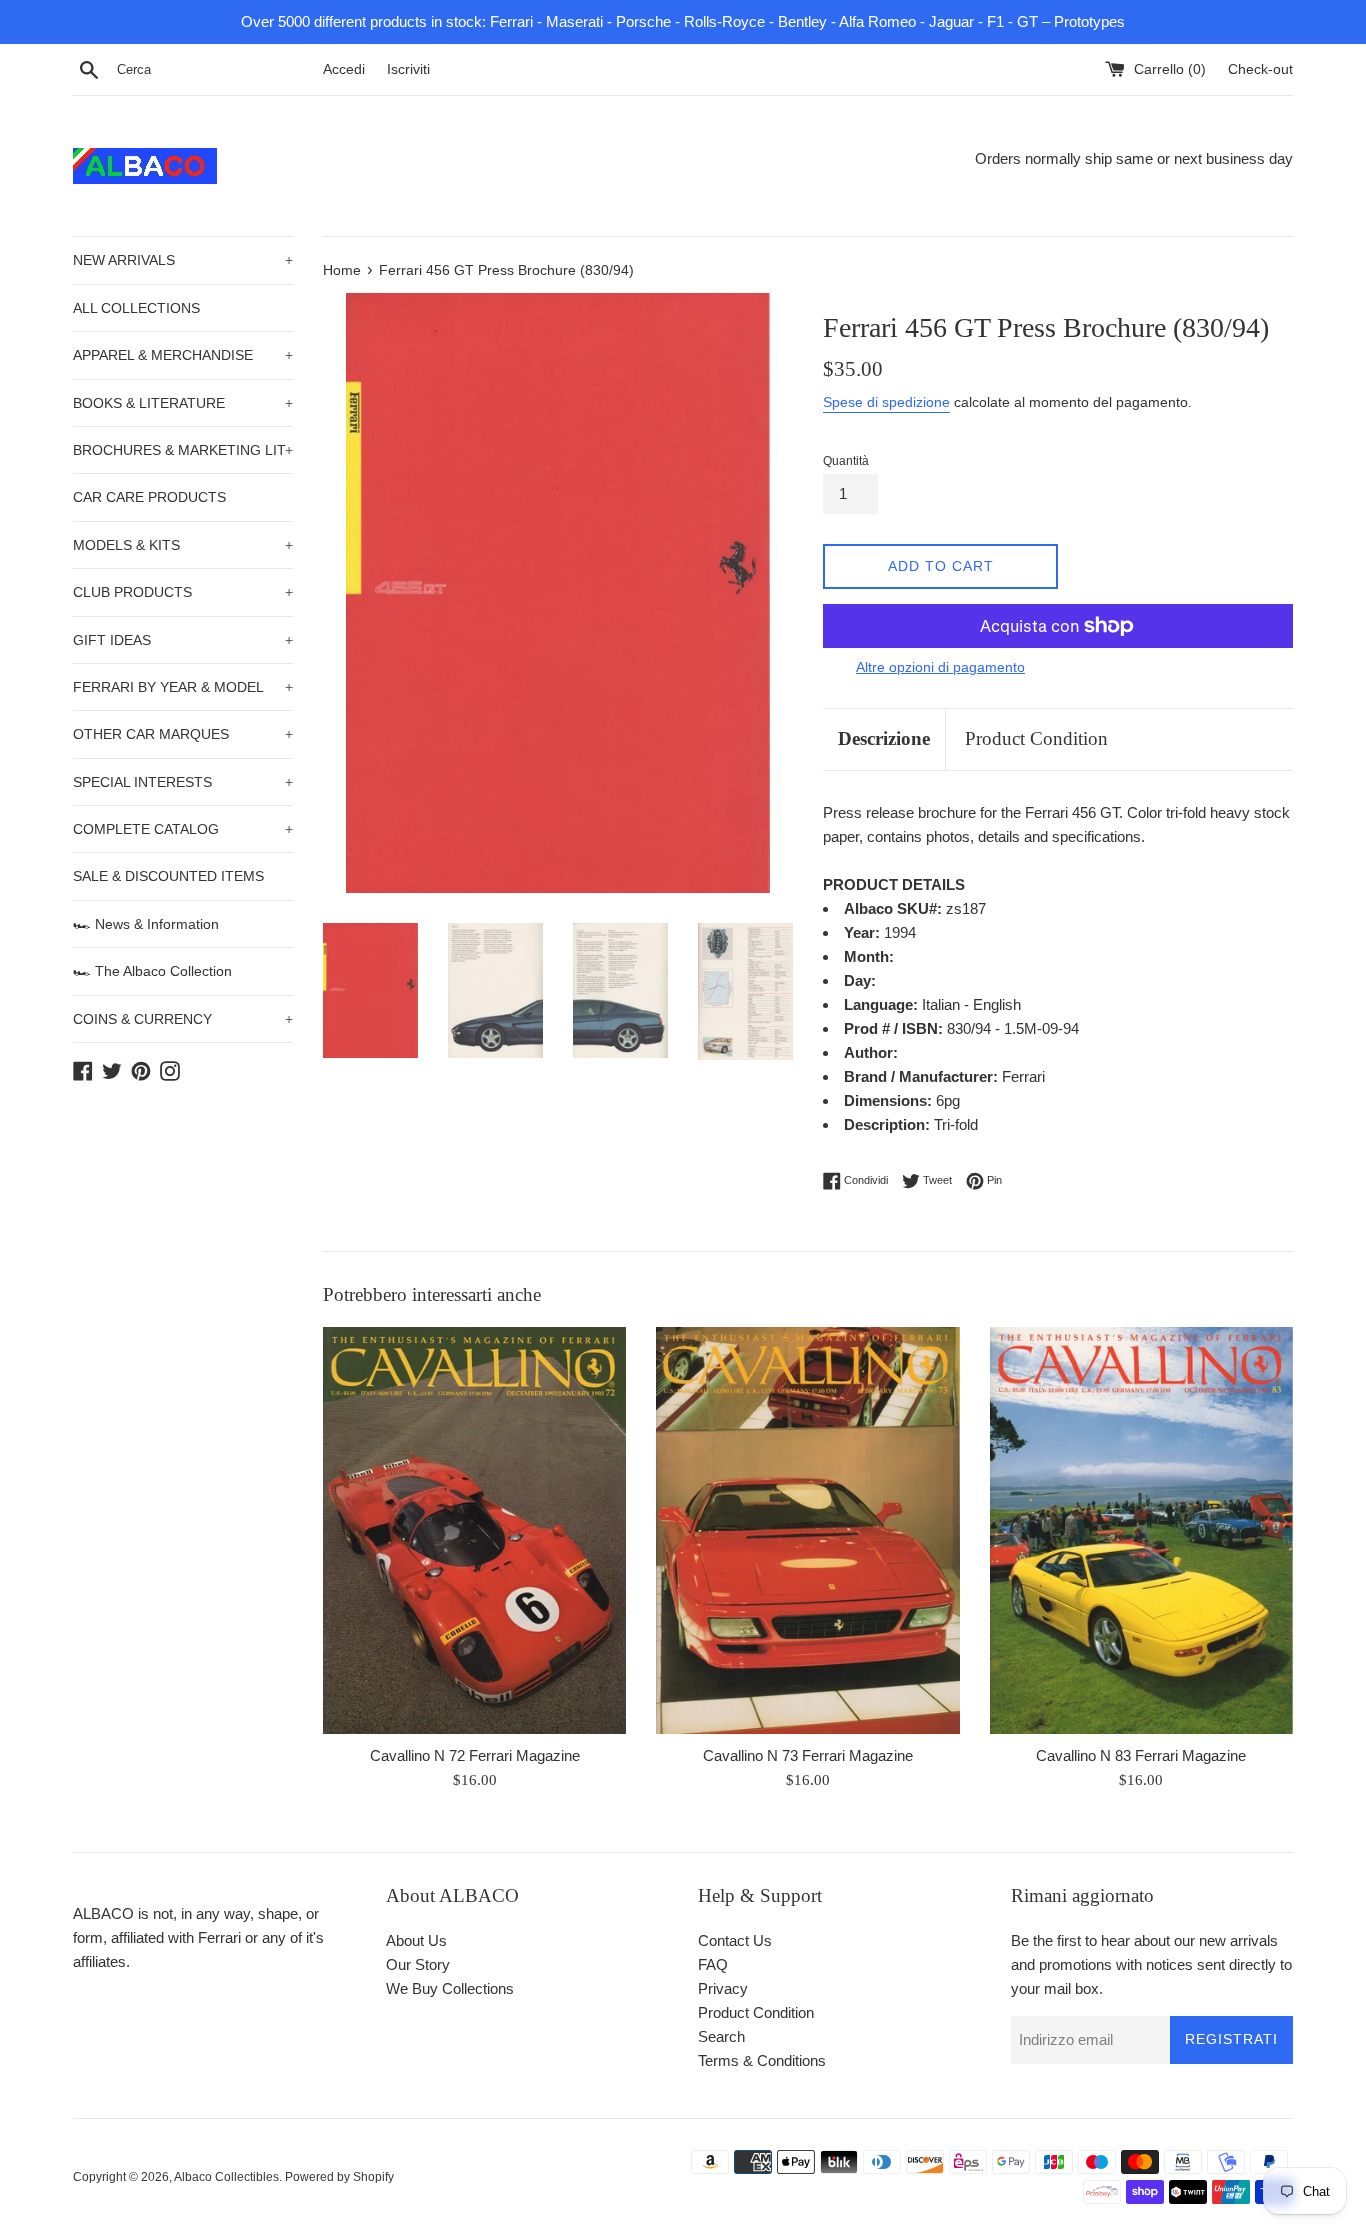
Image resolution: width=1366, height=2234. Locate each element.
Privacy (723, 1988)
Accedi (344, 69)
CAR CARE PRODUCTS (149, 497)
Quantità (846, 461)
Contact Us (735, 1940)
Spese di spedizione (886, 402)
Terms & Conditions (762, 2060)
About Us (416, 1940)
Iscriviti (408, 69)
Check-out (1260, 69)
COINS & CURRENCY (183, 1019)
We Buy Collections (450, 1988)
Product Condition (1036, 738)
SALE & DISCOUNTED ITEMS (168, 876)
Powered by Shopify (339, 2177)
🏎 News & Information (146, 924)
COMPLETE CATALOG (183, 829)
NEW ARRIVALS (183, 260)
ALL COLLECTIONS (136, 308)
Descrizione (884, 738)
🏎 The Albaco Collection (152, 971)
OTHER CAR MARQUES (183, 734)
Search (721, 2036)
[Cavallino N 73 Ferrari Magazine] (807, 1530)
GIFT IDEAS (183, 640)
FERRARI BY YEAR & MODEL (183, 687)
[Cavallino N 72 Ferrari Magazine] (474, 1530)
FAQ (713, 1964)
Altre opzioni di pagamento (940, 667)
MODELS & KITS (183, 545)
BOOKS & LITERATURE (183, 403)
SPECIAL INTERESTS (183, 782)
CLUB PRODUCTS (183, 592)
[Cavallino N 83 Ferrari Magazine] (1141, 1530)
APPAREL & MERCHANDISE (183, 355)
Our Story (418, 1964)
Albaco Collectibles (226, 2177)
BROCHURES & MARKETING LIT (183, 450)
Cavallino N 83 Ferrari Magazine (1141, 1755)
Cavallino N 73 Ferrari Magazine (808, 1755)
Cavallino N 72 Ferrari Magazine (475, 1755)
